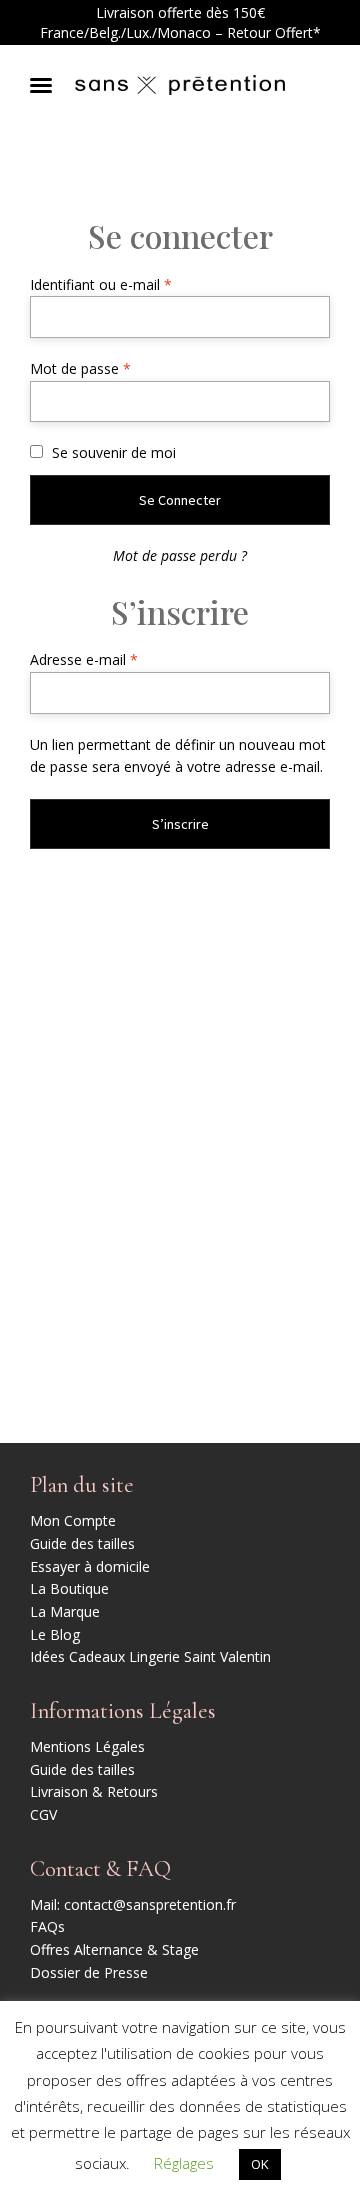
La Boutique (69, 1588)
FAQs (47, 1926)
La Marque (65, 1611)
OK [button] (260, 2164)
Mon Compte (73, 1520)
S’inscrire (180, 824)
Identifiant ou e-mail (136, 284)
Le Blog (55, 1634)
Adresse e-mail (119, 659)
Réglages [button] (184, 2163)
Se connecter (180, 500)
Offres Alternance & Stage (114, 1949)
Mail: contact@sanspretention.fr (133, 1904)
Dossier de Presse (89, 1972)
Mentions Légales (87, 1746)
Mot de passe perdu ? (180, 555)
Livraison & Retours (94, 1791)
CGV (43, 1814)
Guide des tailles (82, 1543)
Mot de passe (115, 368)
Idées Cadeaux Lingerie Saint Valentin (150, 1656)
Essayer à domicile (90, 1566)
